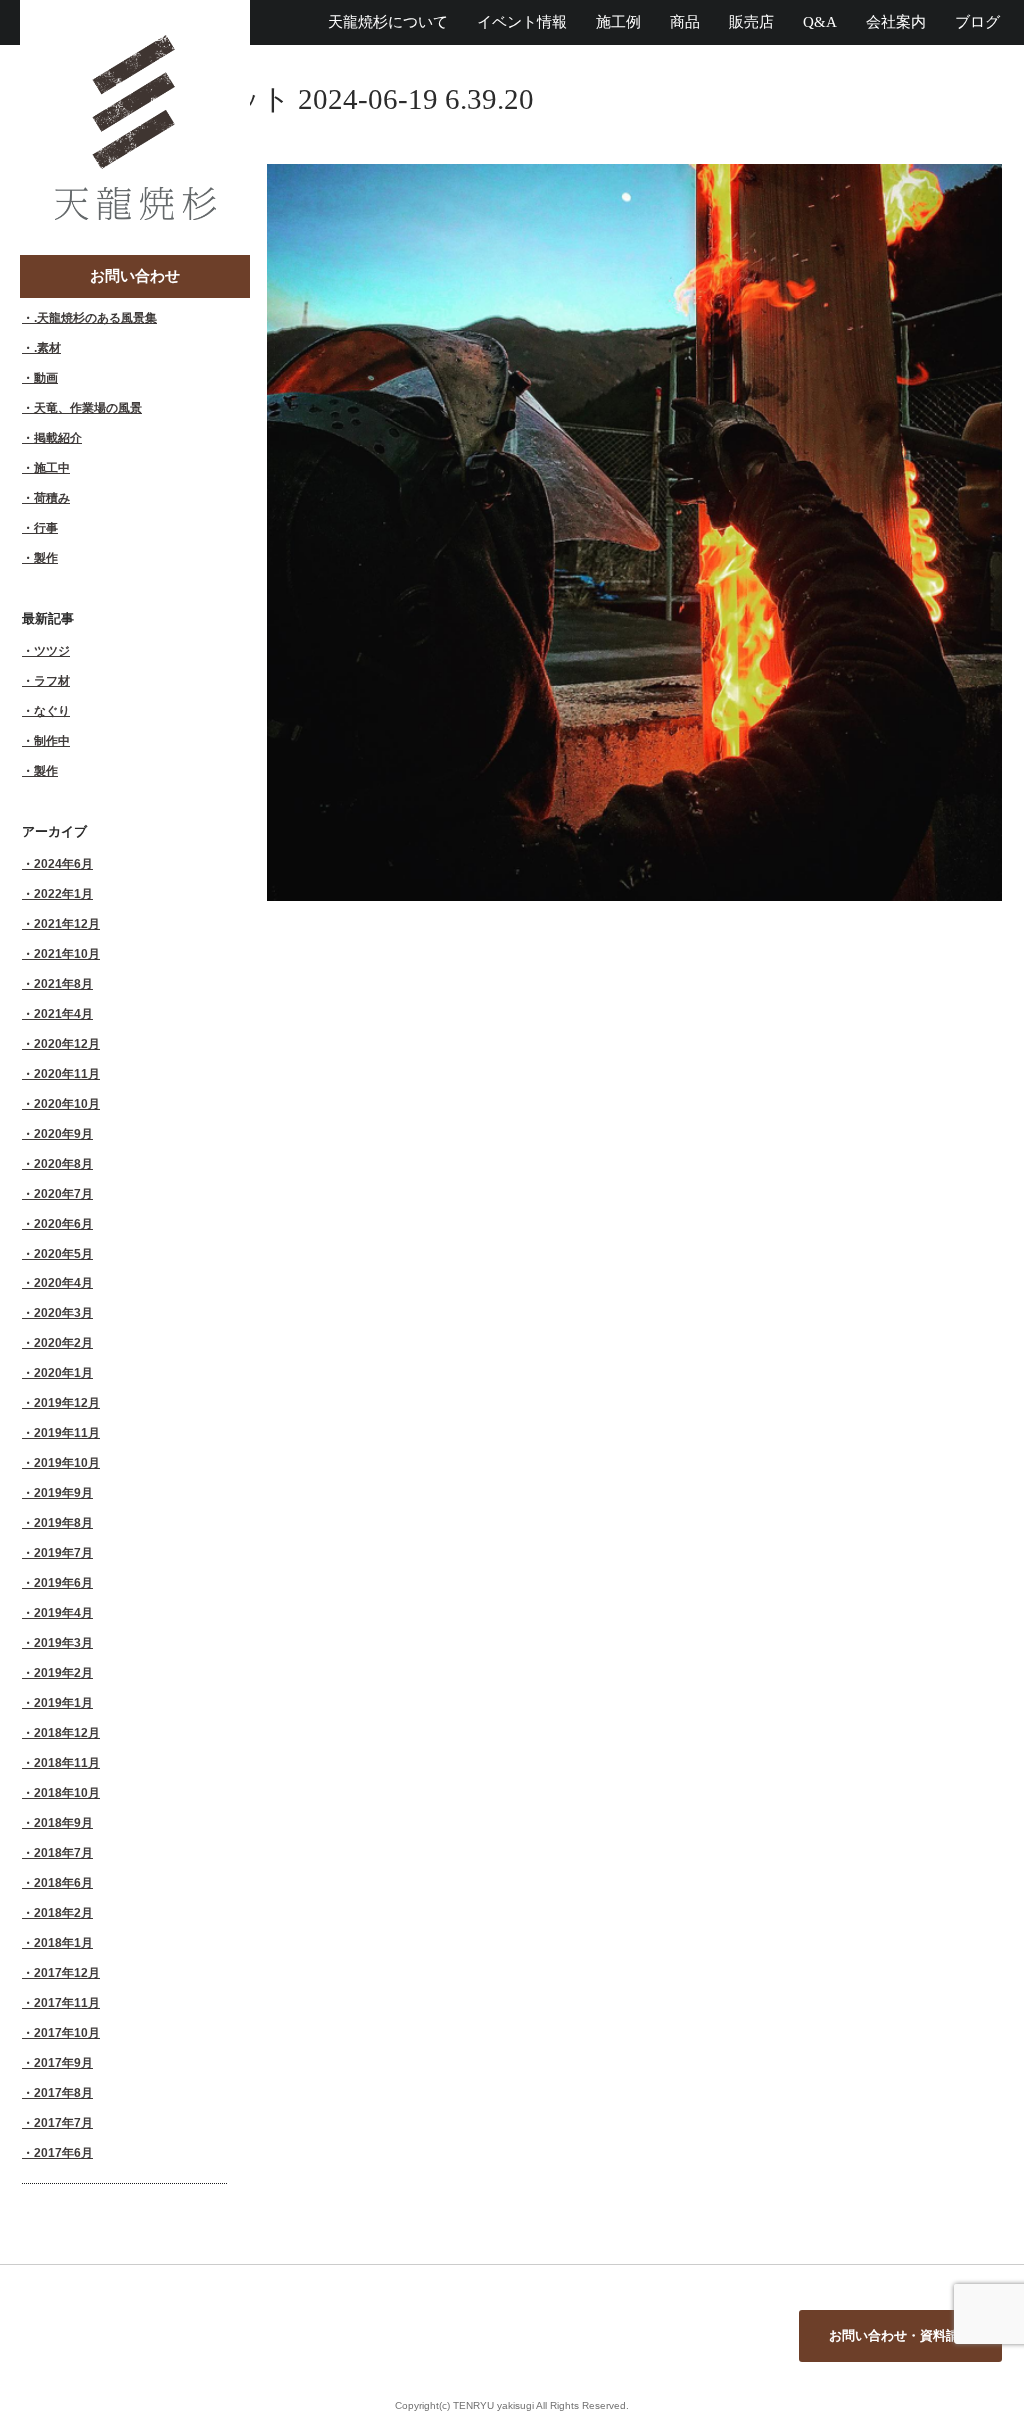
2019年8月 (63, 1522)
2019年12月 (67, 1402)
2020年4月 (63, 1282)
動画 (46, 377)
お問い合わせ (135, 276)
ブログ (977, 22)
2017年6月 (63, 2152)
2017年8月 (63, 2092)
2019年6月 (63, 1582)
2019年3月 (63, 1642)
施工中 (52, 467)
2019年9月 (63, 1492)
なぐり (52, 710)
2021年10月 (67, 953)
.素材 (47, 347)
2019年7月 (63, 1552)
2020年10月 (67, 1103)
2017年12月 (67, 1972)
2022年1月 (63, 893)
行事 (46, 527)
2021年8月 (63, 983)
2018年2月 (63, 1912)
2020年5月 (63, 1253)
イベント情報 (522, 22)
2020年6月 (63, 1223)
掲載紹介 (58, 437)
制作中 (52, 740)
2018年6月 (63, 1882)
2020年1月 (63, 1372)
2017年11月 (67, 2002)
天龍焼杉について (388, 22)
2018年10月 (67, 1792)
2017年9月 (63, 2062)
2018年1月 (63, 1942)
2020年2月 (63, 1342)
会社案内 (896, 22)
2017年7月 (63, 2122)
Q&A (820, 22)
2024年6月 (63, 863)
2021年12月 (67, 923)
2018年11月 (67, 1762)
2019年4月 (63, 1612)
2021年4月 (63, 1013)
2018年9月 (63, 1822)
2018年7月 (63, 1852)
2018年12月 (67, 1732)
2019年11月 (67, 1432)
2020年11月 (67, 1073)
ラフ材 (52, 680)
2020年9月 (63, 1133)
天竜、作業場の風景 (88, 407)
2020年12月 (67, 1043)
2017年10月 (67, 2032)
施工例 (618, 22)
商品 (685, 22)
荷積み (52, 497)
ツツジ (52, 650)
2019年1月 (63, 1702)
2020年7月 (63, 1193)
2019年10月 (67, 1462)
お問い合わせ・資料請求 (900, 2335)
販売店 (751, 22)
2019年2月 (63, 1672)
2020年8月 (63, 1163)
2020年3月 (63, 1312)
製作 (46, 557)
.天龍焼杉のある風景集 (95, 317)
